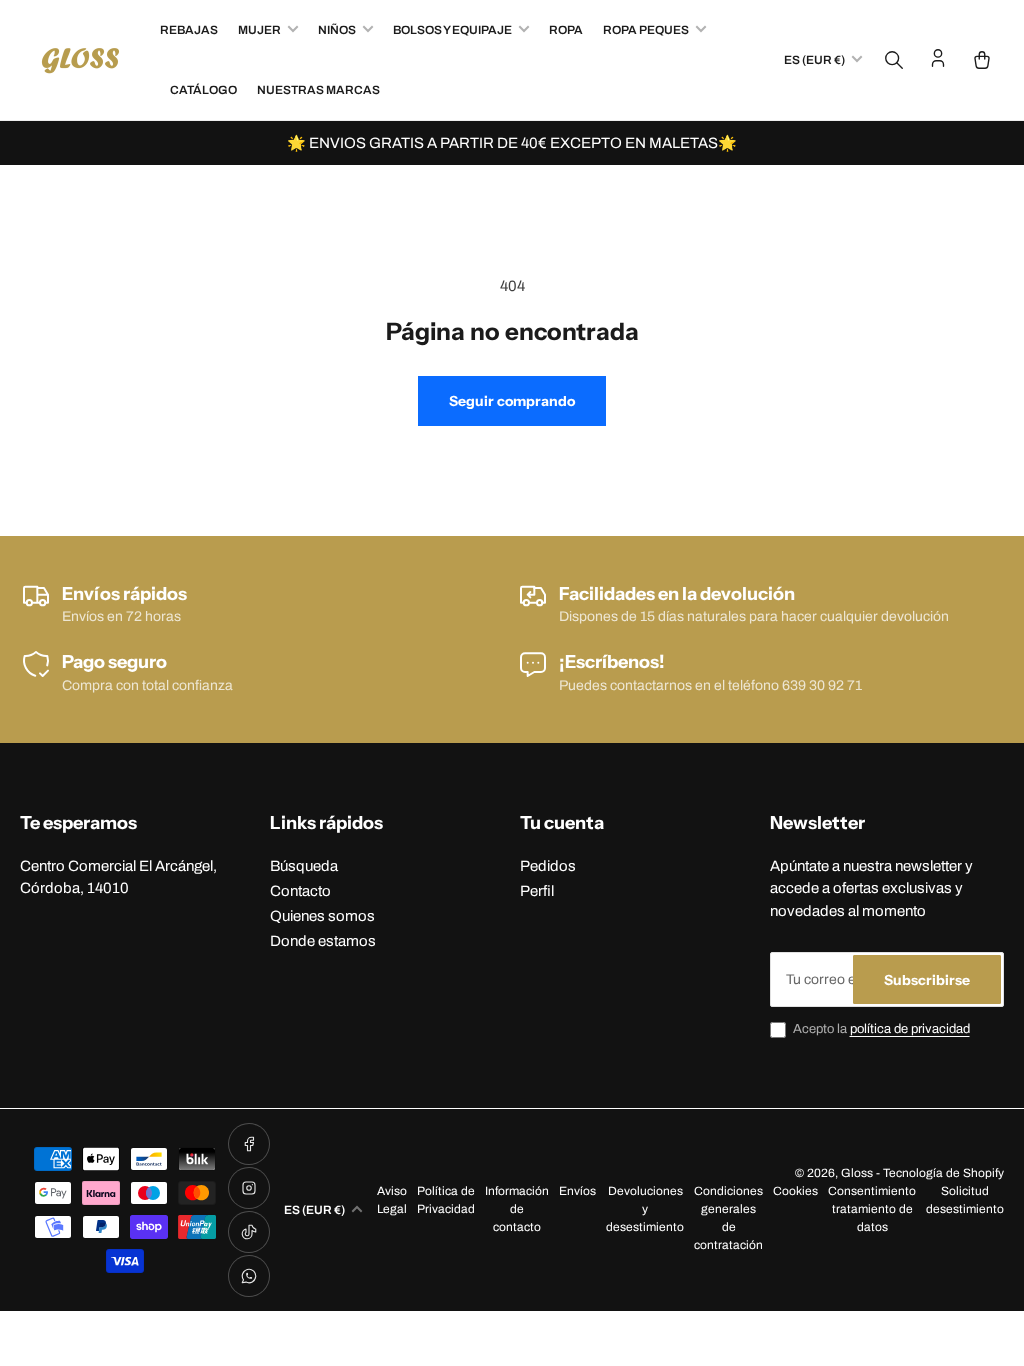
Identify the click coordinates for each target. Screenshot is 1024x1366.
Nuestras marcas (318, 90)
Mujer (259, 30)
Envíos (577, 1191)
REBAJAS (189, 30)
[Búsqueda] (894, 60)
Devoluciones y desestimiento (645, 1209)
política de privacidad (910, 1029)
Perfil (537, 891)
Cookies (795, 1191)
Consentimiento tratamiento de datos (872, 1209)
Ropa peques (646, 30)
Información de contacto (517, 1209)
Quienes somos (322, 916)
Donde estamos (323, 941)
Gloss (857, 1173)
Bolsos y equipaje (452, 30)
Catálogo (203, 90)
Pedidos (548, 866)
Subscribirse (927, 980)
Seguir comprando (512, 401)
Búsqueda (304, 866)
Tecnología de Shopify (943, 1173)
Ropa (566, 30)
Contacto (300, 891)
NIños (337, 30)
